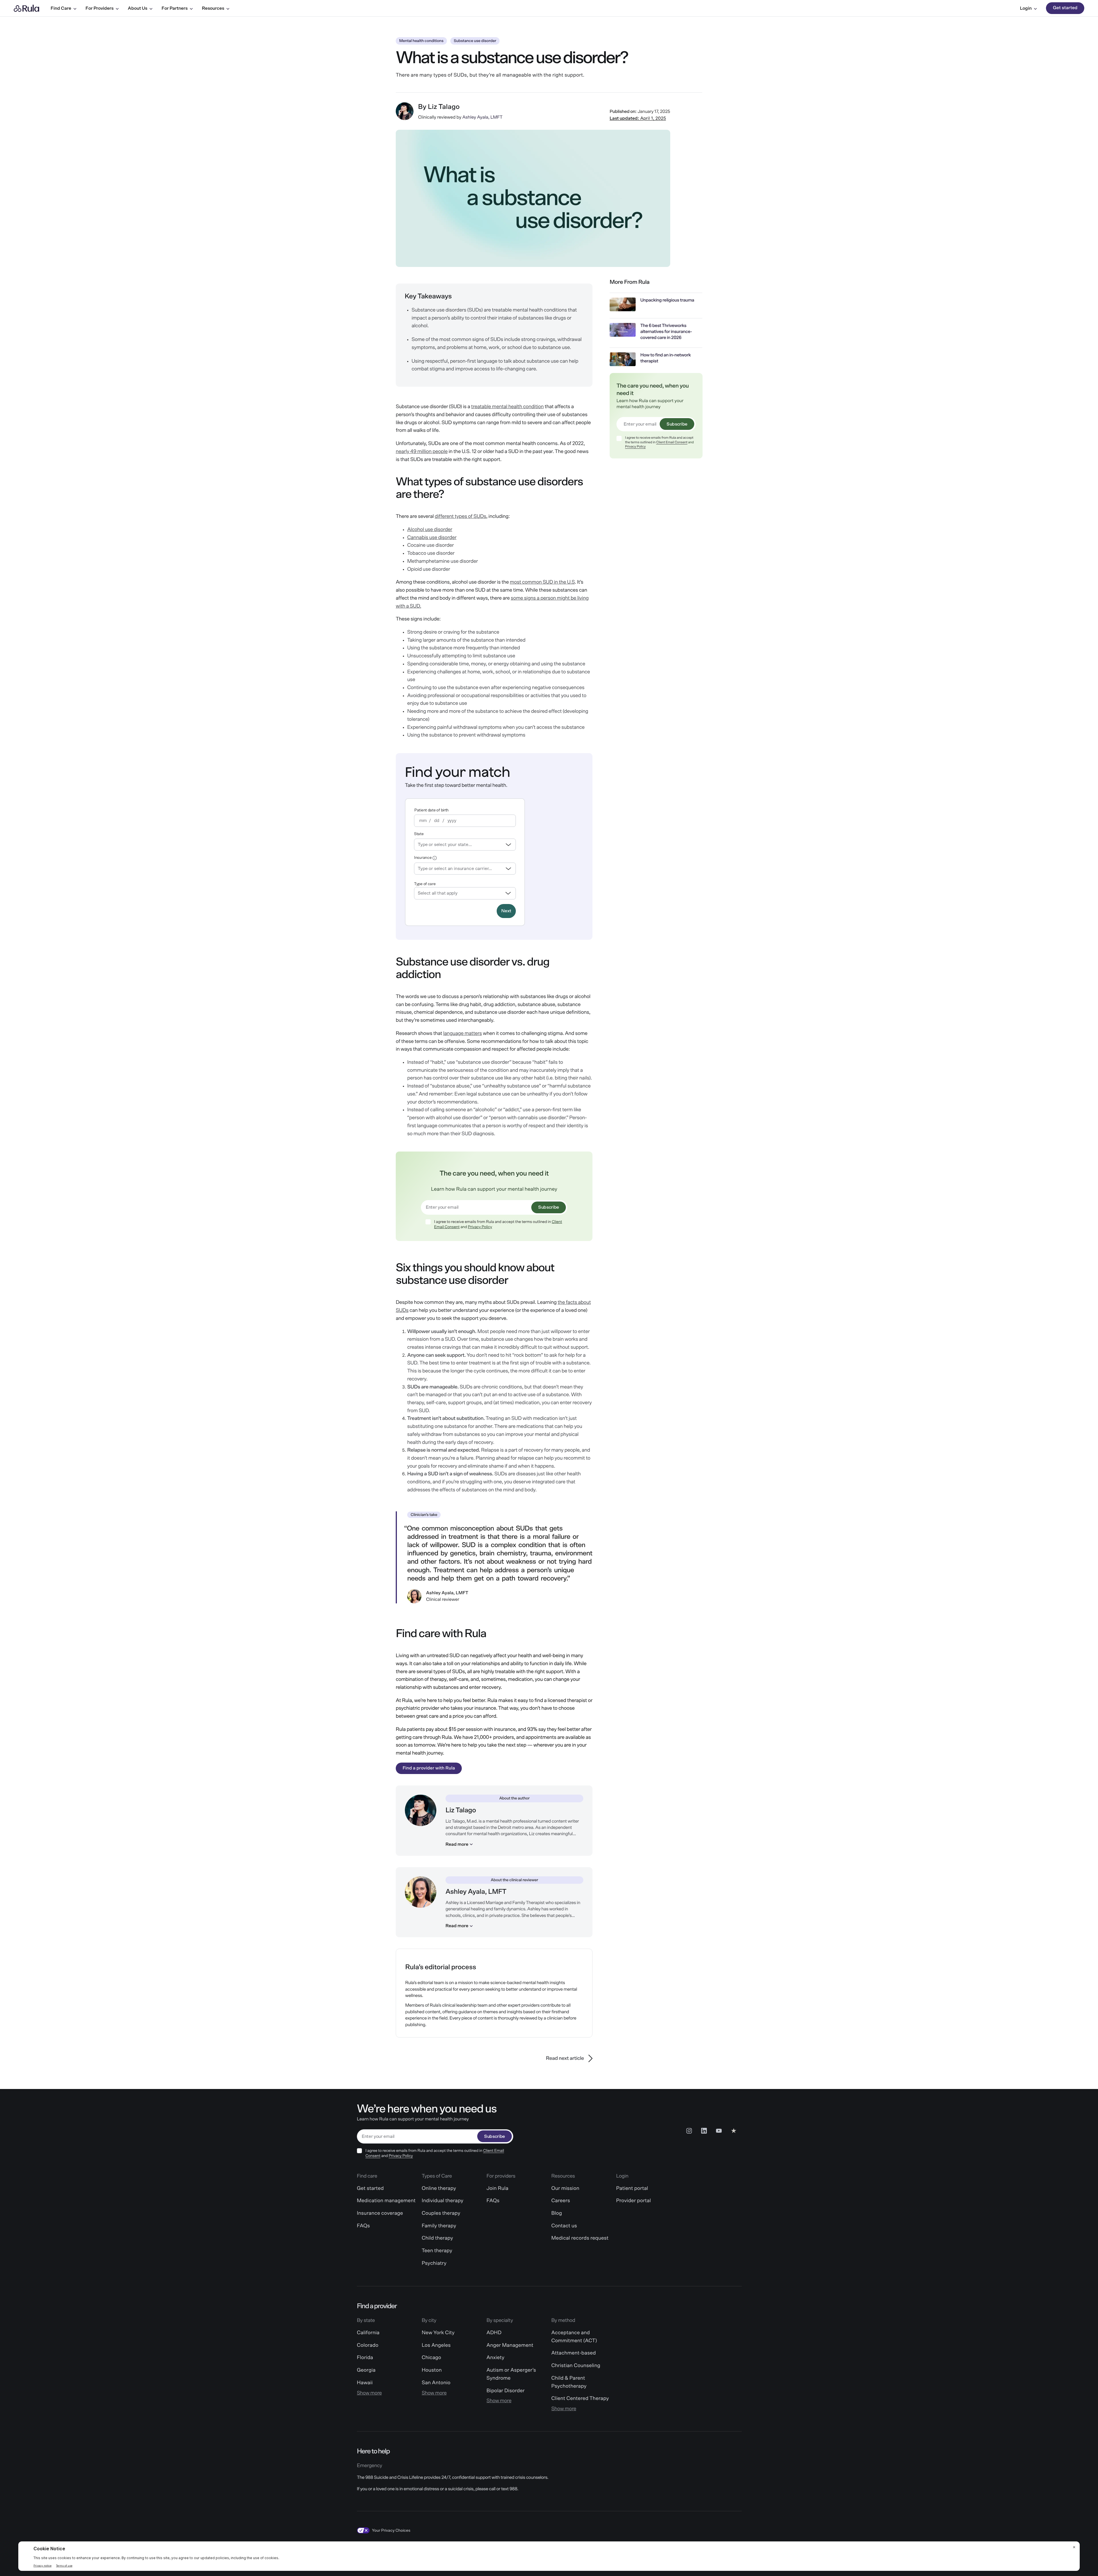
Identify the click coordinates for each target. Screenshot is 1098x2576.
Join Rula (497, 2188)
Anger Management (510, 2345)
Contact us (564, 2226)
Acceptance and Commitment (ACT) (574, 2337)
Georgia (366, 2370)
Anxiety (495, 2358)
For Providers (100, 8)
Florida (365, 2358)
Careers (561, 2201)
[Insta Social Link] (689, 2131)
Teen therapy (437, 2251)
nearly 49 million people (422, 452)
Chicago (431, 2358)
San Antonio (436, 2383)
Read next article (565, 2058)
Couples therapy (441, 2213)
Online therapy (439, 2188)
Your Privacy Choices (391, 2531)
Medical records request (580, 2238)
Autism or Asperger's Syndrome (511, 2374)
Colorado (368, 2345)
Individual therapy (443, 2201)
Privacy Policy (480, 1227)
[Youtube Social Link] (719, 2131)
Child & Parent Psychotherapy (569, 2382)
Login (1026, 8)
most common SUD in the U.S (542, 582)
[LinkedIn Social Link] (704, 2131)
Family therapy (439, 2226)
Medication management (386, 2201)
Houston (432, 2370)
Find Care (61, 8)
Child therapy (437, 2238)
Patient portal (632, 2188)
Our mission (565, 2188)
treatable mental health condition (508, 407)
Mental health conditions (421, 41)
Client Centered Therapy (580, 2399)
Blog (557, 2213)
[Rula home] (26, 8)
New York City (438, 2333)
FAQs (363, 2226)
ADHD (494, 2333)
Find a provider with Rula (429, 1768)
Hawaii (365, 2383)
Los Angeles (436, 2345)
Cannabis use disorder (432, 538)
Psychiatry (434, 2263)
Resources (213, 8)
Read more (457, 1844)
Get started (1065, 8)
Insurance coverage (380, 2213)
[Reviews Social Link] (734, 2131)
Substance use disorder (475, 41)
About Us (138, 8)
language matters (463, 1033)
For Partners (175, 8)
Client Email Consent (672, 442)
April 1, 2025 (638, 118)
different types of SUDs (460, 516)
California (368, 2333)
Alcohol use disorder (430, 530)
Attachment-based (574, 2353)
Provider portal (634, 2201)
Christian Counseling (576, 2366)
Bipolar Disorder (505, 2391)
